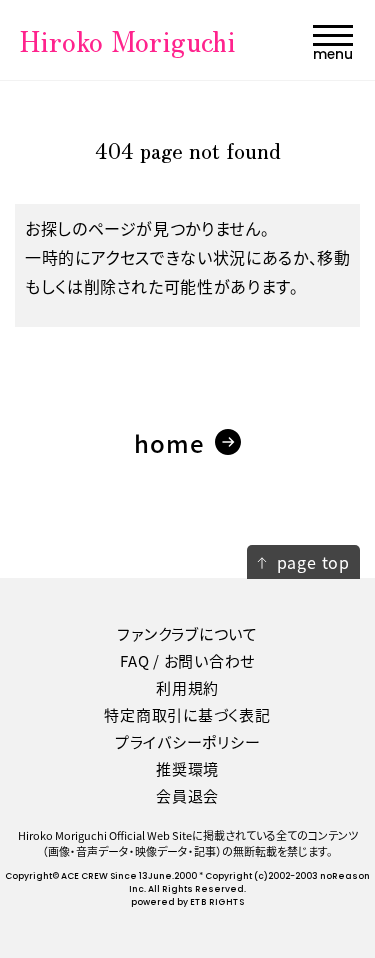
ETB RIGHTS (217, 902)
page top (313, 562)
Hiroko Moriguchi (128, 39)
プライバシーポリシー (188, 741)
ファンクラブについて (187, 633)
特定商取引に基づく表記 (187, 714)
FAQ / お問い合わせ (187, 660)
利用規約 (187, 687)
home (170, 442)
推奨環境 (187, 768)
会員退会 (187, 795)
